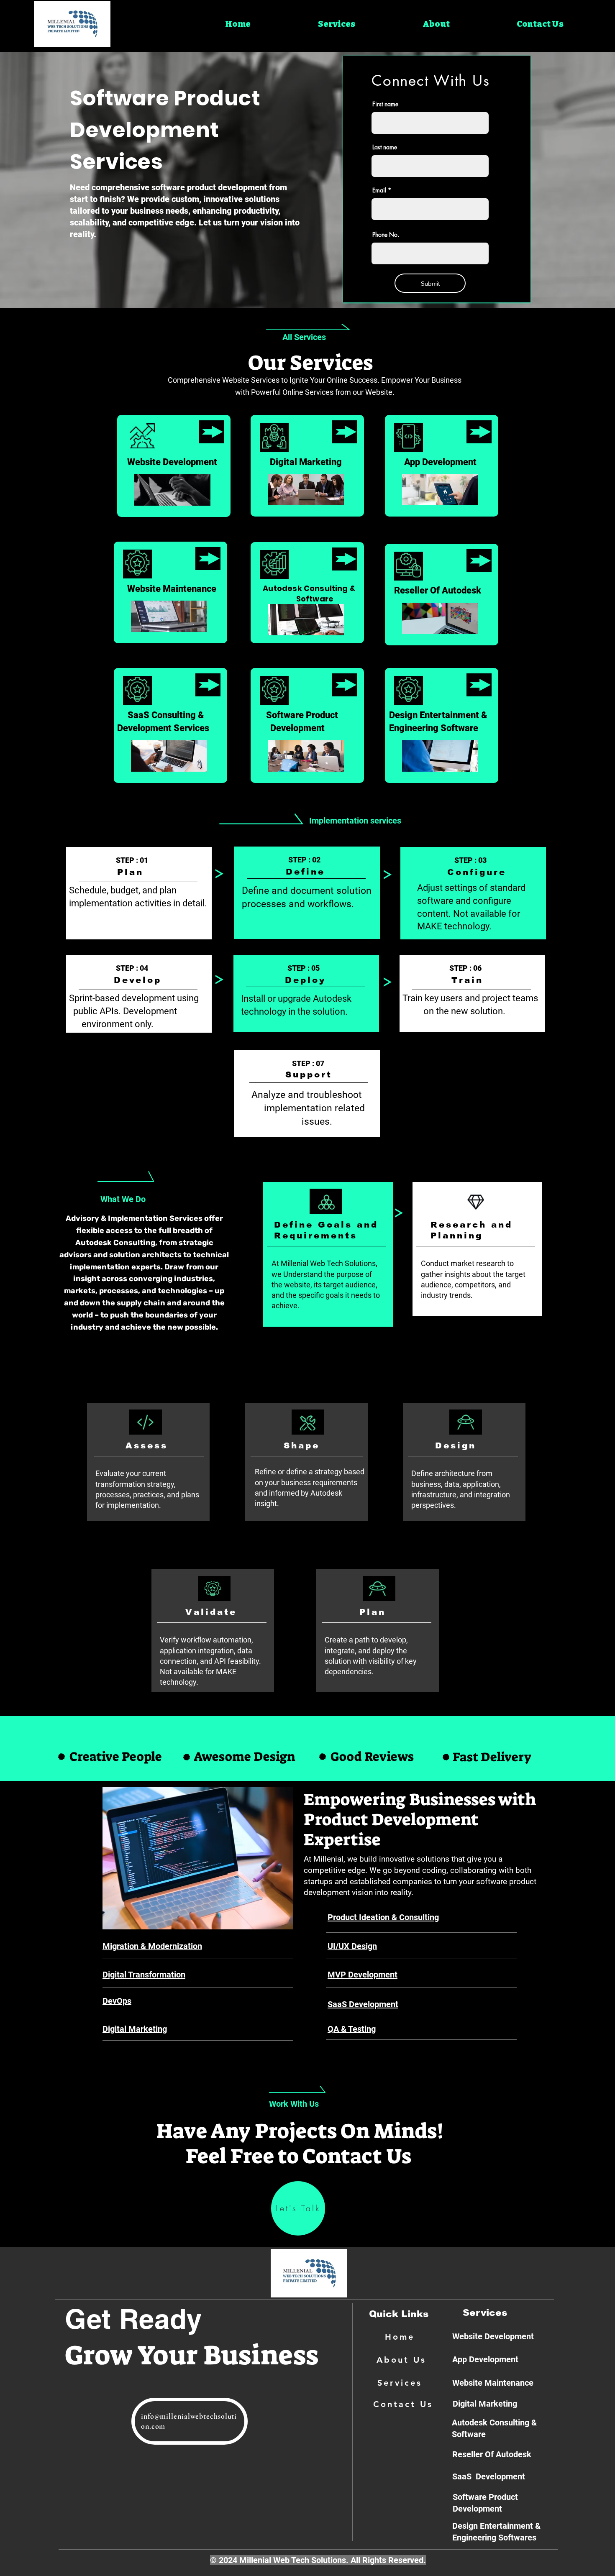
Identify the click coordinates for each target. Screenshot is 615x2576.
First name (385, 104)
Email (379, 190)
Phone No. (386, 235)
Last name (385, 147)
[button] (336, 24)
